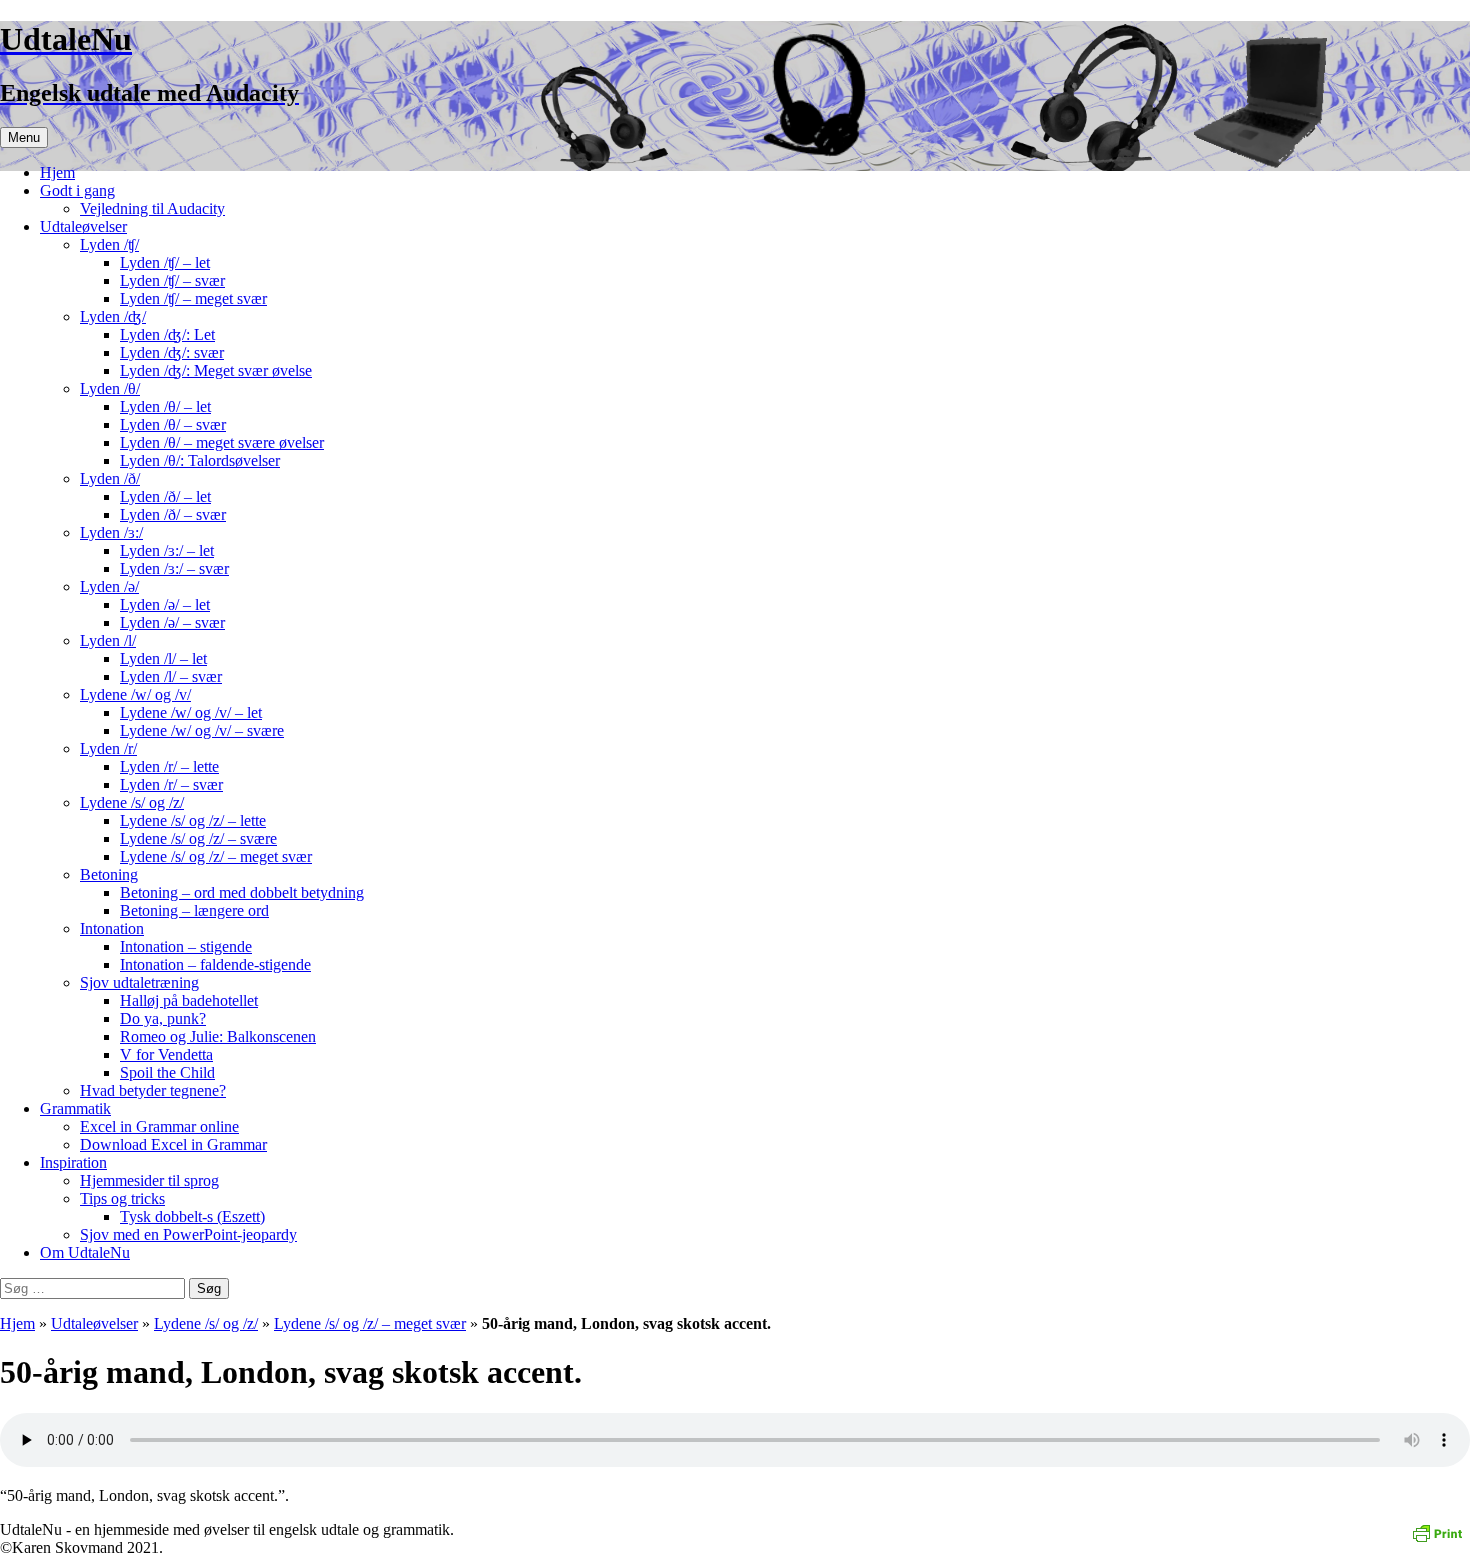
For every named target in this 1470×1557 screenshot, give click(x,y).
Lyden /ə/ (109, 586)
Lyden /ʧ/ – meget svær (193, 298)
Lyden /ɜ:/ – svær (174, 568)
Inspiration (73, 1162)
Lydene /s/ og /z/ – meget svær (216, 856)
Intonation (112, 928)
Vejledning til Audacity (152, 208)
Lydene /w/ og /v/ (135, 694)
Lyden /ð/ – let (165, 496)
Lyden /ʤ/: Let (167, 334)
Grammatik (75, 1108)
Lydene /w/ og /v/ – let (191, 712)
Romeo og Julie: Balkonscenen (218, 1036)
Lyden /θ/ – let (165, 406)
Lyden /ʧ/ (109, 244)
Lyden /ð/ (110, 478)
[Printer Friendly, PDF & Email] (1437, 1531)
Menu (24, 137)
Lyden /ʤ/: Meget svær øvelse (216, 370)
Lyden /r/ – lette (169, 766)
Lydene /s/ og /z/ (132, 802)
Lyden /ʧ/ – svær (172, 280)
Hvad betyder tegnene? (153, 1090)
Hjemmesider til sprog (149, 1180)
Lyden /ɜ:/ (111, 532)
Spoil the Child (167, 1072)
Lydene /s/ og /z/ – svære (198, 838)
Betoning (109, 874)
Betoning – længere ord (194, 910)
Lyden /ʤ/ (113, 316)
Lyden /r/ (108, 748)
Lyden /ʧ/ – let (165, 262)
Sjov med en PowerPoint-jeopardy (188, 1234)
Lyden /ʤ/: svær (172, 352)
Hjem (57, 172)
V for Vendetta (166, 1054)
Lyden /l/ (108, 640)
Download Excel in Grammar (173, 1144)
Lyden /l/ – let (163, 658)
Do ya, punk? (163, 1018)
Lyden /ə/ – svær (172, 622)
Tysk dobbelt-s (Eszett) (192, 1216)
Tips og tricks (122, 1198)
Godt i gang (77, 190)
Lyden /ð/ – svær (173, 514)
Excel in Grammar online (159, 1126)
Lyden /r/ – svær (171, 784)
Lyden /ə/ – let (165, 604)
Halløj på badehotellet (189, 1000)
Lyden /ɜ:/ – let (167, 550)
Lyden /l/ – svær (171, 676)
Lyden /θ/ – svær (173, 424)
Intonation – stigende (186, 946)
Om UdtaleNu (85, 1252)
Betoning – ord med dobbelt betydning (242, 892)
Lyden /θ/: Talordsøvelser (200, 460)
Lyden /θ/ (110, 388)
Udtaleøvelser (83, 226)
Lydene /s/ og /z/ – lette (193, 820)
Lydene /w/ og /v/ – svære (202, 730)
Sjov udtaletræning (139, 982)
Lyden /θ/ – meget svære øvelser (222, 442)
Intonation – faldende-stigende (215, 964)
